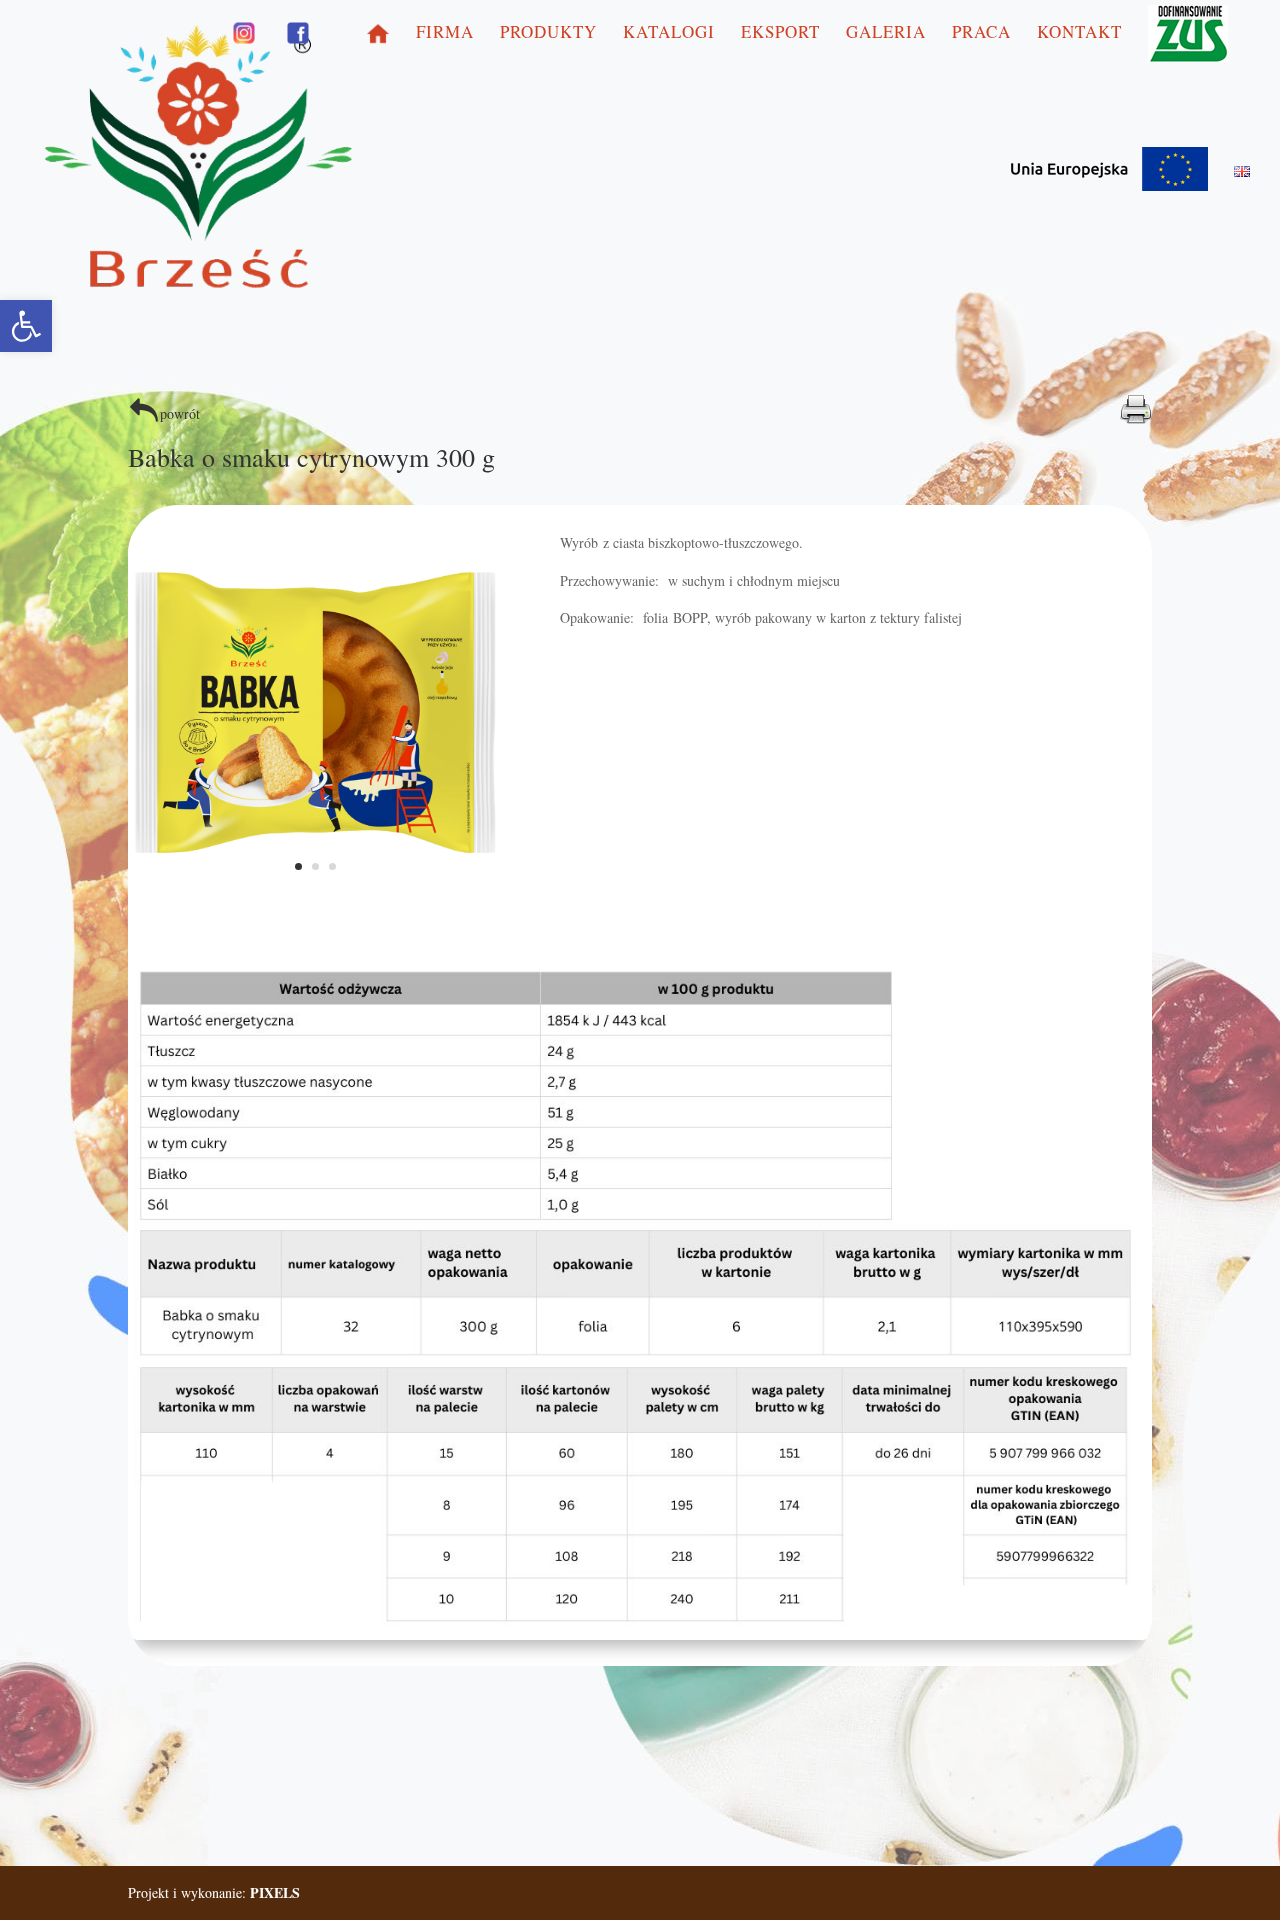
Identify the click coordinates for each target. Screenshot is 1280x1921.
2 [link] (315, 866)
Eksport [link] (780, 34)
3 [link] (332, 866)
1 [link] (298, 866)
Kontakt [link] (1079, 34)
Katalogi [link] (669, 34)
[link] (26, 326)
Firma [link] (445, 34)
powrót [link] (180, 413)
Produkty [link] (548, 34)
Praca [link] (981, 34)
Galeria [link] (886, 34)
